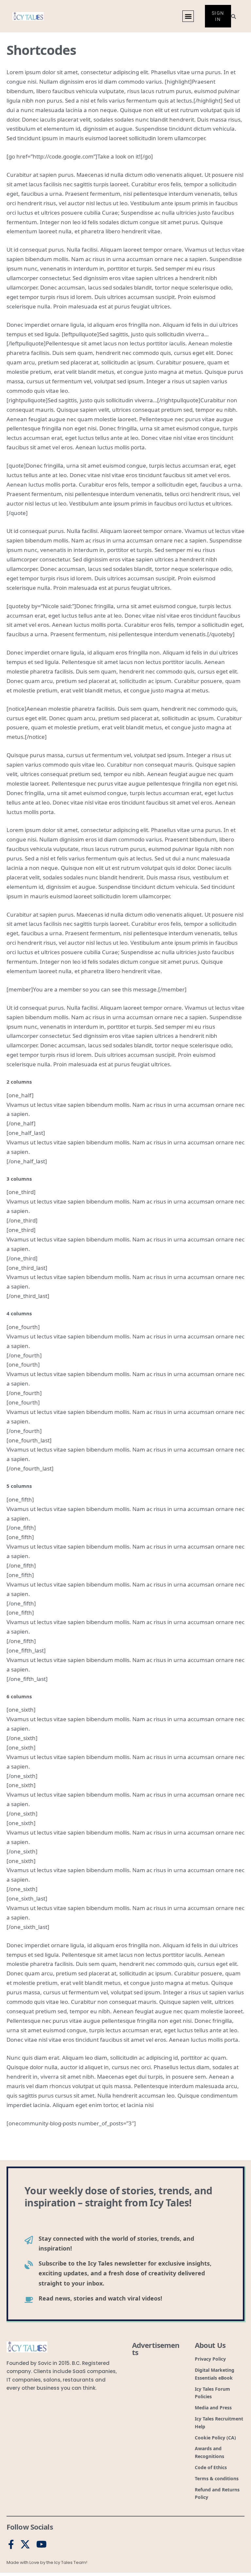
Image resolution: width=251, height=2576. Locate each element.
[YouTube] (42, 2545)
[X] (25, 2545)
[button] (188, 16)
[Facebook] (11, 2545)
